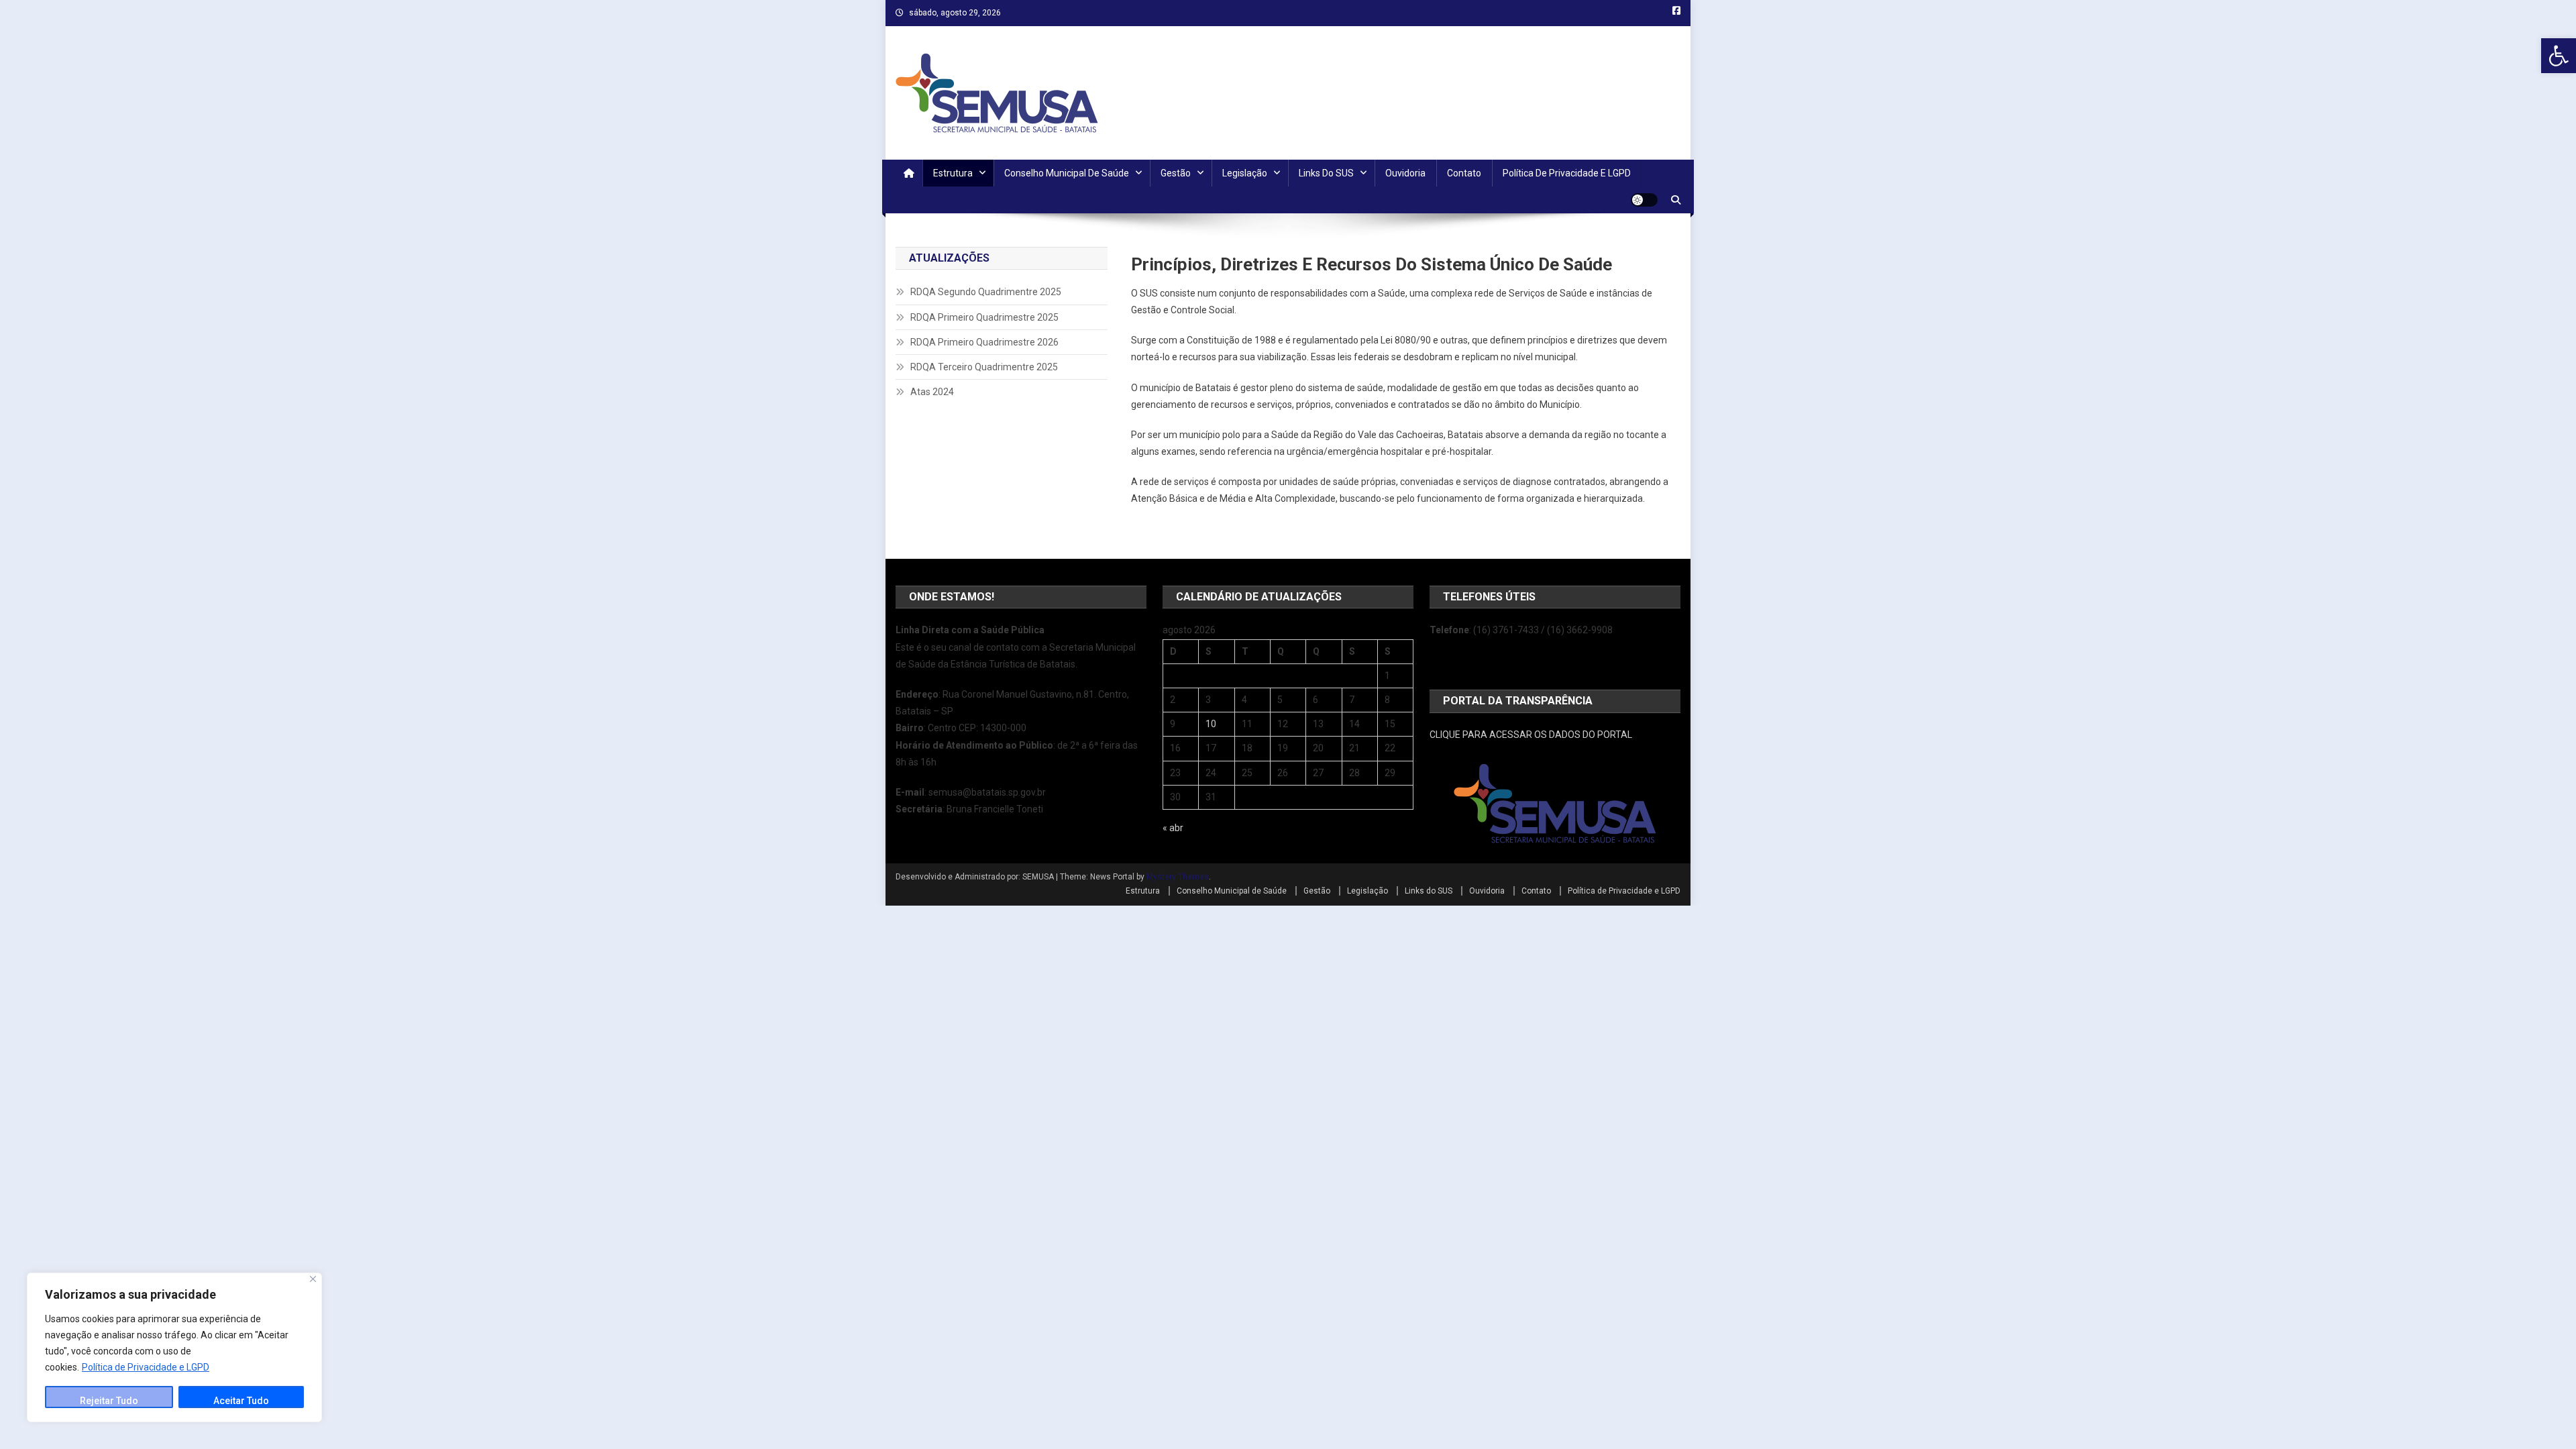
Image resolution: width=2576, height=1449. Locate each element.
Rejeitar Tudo (109, 1401)
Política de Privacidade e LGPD (146, 1367)
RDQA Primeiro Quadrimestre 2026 (984, 342)
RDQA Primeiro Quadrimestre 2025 (984, 317)
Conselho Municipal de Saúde (1067, 173)
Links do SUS (1326, 173)
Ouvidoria (1405, 173)
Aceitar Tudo (241, 1401)
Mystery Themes (1178, 877)
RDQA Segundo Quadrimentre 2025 (986, 292)
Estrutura (953, 173)
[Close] (313, 1279)
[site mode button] (1644, 200)
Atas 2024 (932, 392)
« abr (1173, 828)
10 (1211, 724)
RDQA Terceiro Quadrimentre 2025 (984, 367)
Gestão (1176, 173)
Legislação (1245, 173)
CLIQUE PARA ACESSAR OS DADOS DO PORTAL (1531, 735)
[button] (2559, 56)
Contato (1464, 173)
